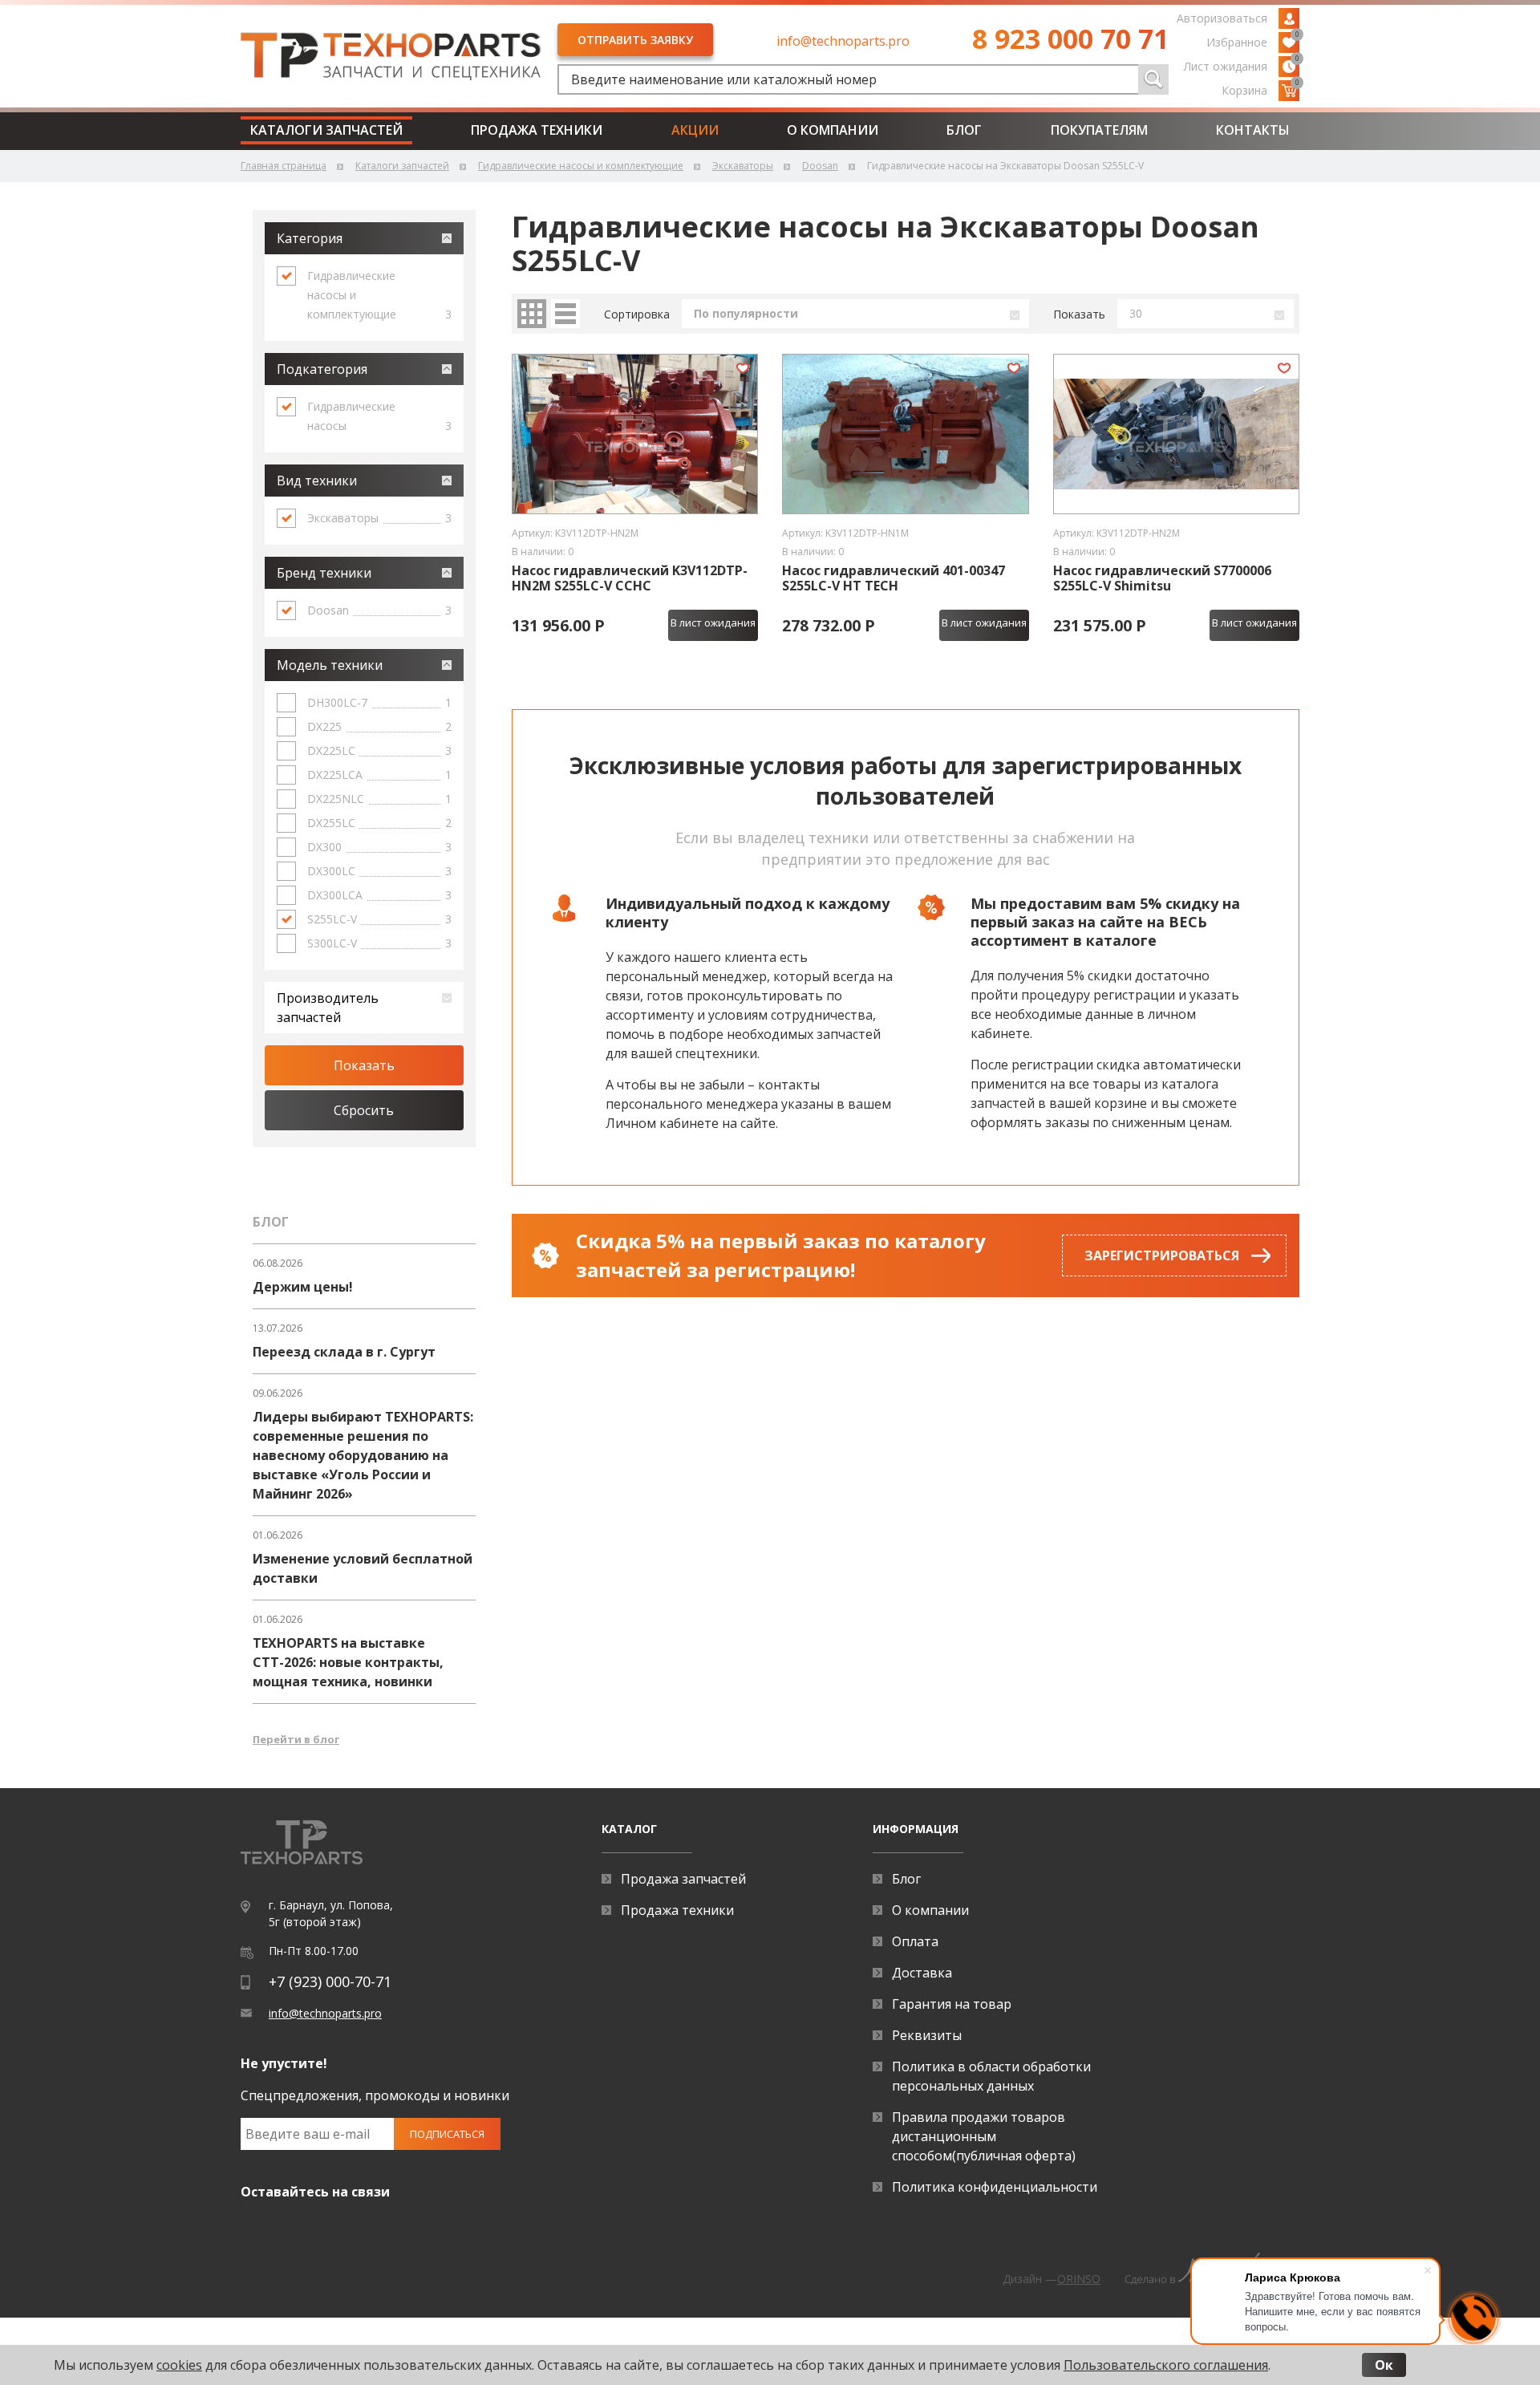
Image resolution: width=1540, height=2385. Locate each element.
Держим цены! (303, 1287)
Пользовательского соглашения (1166, 2365)
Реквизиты (927, 2035)
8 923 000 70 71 (1070, 39)
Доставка (922, 1973)
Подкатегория (322, 369)
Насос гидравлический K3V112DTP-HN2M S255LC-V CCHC (630, 578)
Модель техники (330, 665)
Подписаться (447, 2134)
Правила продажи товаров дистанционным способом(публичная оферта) (984, 2136)
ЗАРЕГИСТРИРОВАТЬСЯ (1162, 1255)
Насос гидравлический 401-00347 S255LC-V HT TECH (894, 578)
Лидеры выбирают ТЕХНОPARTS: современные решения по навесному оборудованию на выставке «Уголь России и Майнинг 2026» (363, 1455)
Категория (310, 238)
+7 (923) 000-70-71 (330, 1981)
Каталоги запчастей (326, 130)
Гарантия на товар (952, 2004)
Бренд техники (324, 573)
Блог (964, 130)
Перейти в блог (296, 1739)
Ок (1384, 2365)
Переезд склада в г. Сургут (344, 1352)
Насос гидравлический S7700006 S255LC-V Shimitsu (1162, 578)
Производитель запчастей (328, 1008)
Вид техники (317, 481)
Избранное (1253, 41)
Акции (695, 130)
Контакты (1253, 130)
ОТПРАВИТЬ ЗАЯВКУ (635, 40)
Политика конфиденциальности (995, 2187)
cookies (179, 2365)
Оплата (915, 1941)
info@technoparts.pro (843, 41)
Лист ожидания (1242, 65)
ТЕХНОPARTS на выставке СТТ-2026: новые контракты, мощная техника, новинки (348, 1662)
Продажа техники (537, 130)
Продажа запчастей (683, 1879)
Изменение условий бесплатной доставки (363, 1568)
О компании (833, 130)
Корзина (1260, 89)
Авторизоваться (1222, 18)
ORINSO (1079, 2279)
